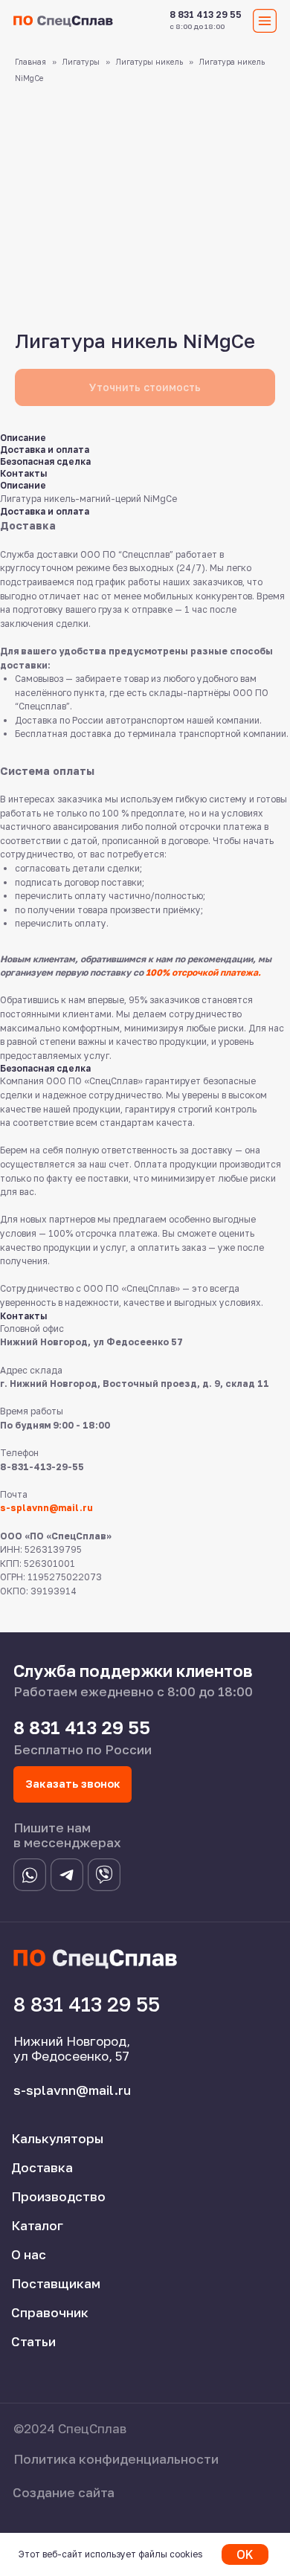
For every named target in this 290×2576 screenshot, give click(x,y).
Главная (30, 62)
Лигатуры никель (149, 62)
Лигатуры (81, 62)
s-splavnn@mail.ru (46, 1508)
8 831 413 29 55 (206, 15)
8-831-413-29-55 (42, 1467)
